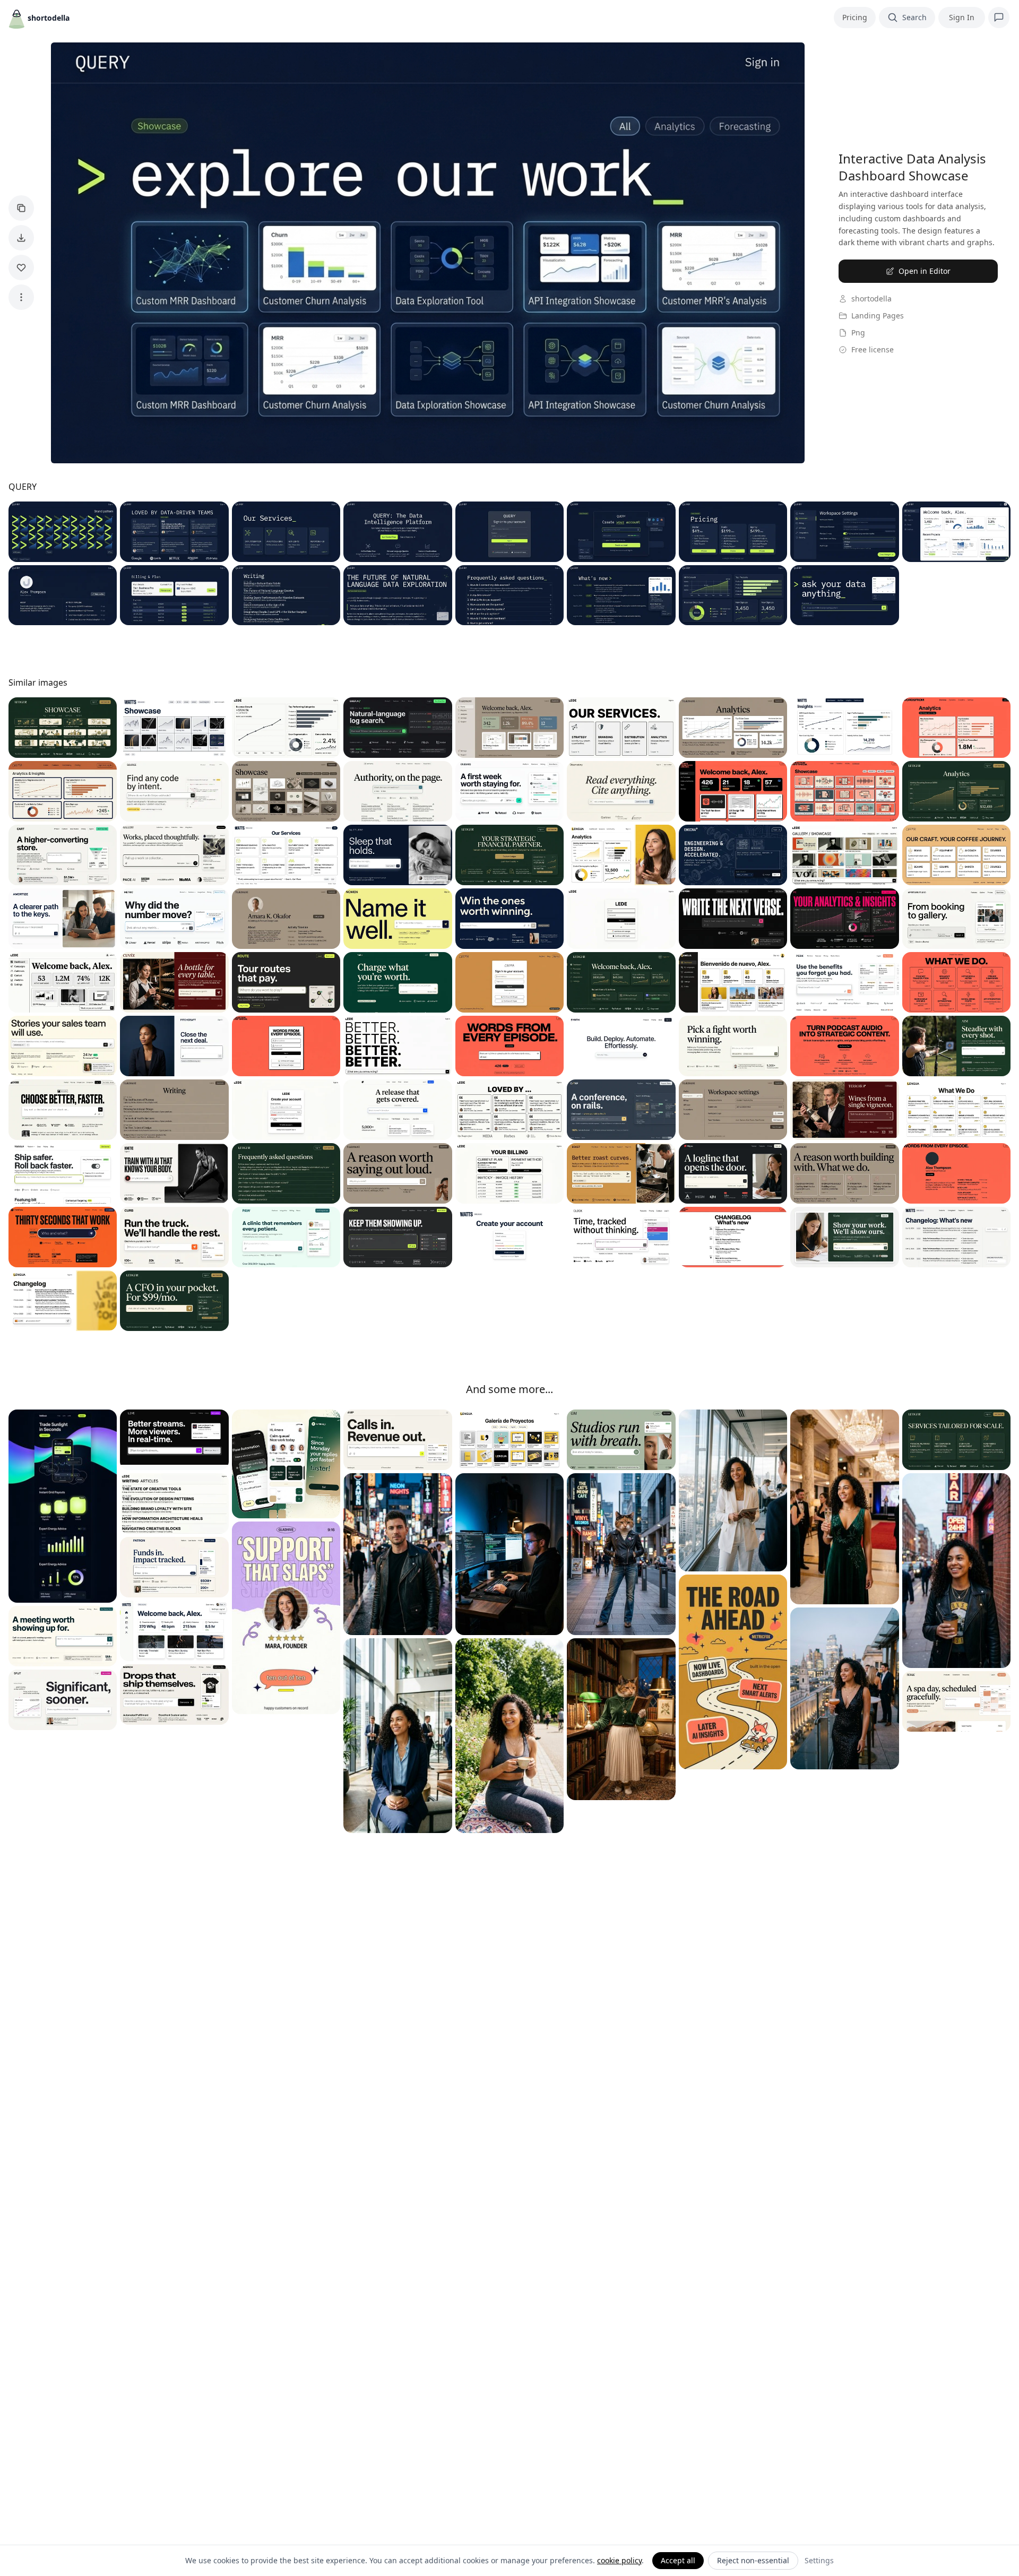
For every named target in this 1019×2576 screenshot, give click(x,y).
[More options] (21, 297)
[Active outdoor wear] (509, 1736)
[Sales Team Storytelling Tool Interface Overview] (63, 1046)
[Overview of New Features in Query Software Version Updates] (621, 595)
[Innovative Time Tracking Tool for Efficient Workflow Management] (621, 1237)
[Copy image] (21, 208)
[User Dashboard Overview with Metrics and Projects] (956, 532)
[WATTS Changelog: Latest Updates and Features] (956, 1237)
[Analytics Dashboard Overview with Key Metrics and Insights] (844, 919)
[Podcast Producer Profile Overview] (956, 1173)
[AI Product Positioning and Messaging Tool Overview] (733, 1046)
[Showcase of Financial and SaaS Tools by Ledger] (63, 728)
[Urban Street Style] (621, 1554)
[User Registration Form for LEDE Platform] (286, 1110)
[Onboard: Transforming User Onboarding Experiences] (509, 791)
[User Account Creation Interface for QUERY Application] (621, 532)
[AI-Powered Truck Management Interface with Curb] (174, 1237)
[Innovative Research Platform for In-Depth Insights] (621, 791)
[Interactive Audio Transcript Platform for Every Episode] (509, 1046)
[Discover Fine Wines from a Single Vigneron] (844, 1110)
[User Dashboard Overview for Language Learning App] (733, 982)
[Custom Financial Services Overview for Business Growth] (956, 1440)
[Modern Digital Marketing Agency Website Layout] (398, 791)
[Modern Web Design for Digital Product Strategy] (844, 1173)
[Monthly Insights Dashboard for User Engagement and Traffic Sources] (844, 728)
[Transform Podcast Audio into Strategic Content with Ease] (844, 1046)
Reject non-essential (753, 2560)
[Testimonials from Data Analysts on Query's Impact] (174, 532)
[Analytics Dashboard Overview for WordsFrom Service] (956, 728)
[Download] (21, 238)
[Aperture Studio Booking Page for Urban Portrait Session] (956, 919)
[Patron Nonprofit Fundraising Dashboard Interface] (174, 1567)
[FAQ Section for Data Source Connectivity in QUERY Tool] (509, 595)
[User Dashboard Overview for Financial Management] (621, 982)
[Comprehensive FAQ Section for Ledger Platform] (286, 1173)
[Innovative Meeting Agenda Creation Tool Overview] (63, 1636)
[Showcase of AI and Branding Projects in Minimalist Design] (286, 791)
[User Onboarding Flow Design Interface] (63, 1173)
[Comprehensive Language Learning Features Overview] (956, 1110)
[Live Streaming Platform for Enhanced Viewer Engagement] (174, 1440)
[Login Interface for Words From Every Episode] (286, 1046)
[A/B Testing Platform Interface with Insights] (63, 1700)
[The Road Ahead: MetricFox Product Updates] (733, 1672)
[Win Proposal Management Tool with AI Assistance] (509, 919)
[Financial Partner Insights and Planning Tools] (509, 855)
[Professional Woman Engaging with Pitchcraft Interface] (174, 1046)
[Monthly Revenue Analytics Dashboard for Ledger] (956, 791)
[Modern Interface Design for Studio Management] (621, 1440)
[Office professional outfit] (398, 1736)
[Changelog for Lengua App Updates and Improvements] (63, 1301)
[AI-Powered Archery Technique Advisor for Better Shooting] (956, 1046)
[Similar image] (509, 982)
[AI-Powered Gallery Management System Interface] (174, 855)
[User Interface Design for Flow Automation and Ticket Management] (286, 1464)
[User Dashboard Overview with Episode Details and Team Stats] (733, 791)
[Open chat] (999, 18)
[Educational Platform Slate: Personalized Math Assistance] (844, 1237)
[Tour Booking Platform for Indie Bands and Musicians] (286, 982)
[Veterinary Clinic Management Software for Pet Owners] (286, 1237)
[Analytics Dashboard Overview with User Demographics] (733, 728)
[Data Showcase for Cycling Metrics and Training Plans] (174, 728)
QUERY (23, 487)
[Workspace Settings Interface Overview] (844, 532)
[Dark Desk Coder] (509, 1554)
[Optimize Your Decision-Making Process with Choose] (63, 1110)
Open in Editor (925, 271)
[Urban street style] (956, 1571)
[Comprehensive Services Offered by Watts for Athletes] (286, 855)
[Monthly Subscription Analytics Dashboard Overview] (63, 791)
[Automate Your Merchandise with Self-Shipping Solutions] (174, 1695)
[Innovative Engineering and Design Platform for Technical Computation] (733, 855)
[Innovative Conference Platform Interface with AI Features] (621, 1110)
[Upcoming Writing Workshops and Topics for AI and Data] (286, 595)
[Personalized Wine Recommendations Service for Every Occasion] (174, 982)
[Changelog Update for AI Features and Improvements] (733, 1237)
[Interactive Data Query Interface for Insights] (844, 595)
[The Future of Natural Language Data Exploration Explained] (398, 595)
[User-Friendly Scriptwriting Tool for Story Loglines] (733, 1173)
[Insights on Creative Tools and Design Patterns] (174, 1503)
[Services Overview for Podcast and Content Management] (956, 982)
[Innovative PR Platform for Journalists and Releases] (398, 1110)
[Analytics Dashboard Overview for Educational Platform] (621, 855)
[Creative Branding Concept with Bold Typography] (398, 919)
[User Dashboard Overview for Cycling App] (174, 1631)
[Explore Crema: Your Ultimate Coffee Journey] (956, 855)
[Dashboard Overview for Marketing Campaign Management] (63, 982)
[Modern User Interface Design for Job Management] (398, 1440)
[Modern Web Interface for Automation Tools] (621, 1046)
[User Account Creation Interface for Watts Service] (509, 1237)
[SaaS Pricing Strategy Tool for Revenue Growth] (398, 982)
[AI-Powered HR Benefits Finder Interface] (844, 982)
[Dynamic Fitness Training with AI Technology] (174, 1173)
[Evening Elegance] (844, 1688)
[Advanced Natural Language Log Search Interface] (398, 728)
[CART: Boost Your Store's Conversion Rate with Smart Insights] (63, 855)
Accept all (678, 2560)
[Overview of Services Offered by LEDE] (621, 728)
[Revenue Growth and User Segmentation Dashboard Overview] (286, 728)
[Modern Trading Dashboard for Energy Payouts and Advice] (63, 1506)
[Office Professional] (733, 1490)
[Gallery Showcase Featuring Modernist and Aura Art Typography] (844, 855)
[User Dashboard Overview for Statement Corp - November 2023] (509, 728)
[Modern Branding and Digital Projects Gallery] (509, 1440)
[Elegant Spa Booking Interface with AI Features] (956, 1701)
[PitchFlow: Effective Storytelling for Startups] (63, 1237)
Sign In (962, 17)
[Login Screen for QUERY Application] (509, 532)
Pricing (855, 17)
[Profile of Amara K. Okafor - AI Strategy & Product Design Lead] (286, 919)
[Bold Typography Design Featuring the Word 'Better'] (398, 1046)
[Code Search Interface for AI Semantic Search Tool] (174, 791)
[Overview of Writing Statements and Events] (174, 1110)
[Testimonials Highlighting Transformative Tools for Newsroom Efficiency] (509, 1110)
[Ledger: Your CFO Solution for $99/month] (174, 1301)
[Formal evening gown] (844, 1507)
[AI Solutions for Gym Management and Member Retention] (398, 1237)
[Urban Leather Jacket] (398, 1554)
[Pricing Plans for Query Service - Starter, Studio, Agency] (733, 532)
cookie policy (619, 2560)
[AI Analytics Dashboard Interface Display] (174, 919)
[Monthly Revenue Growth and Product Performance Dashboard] (733, 595)
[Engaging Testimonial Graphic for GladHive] (286, 1618)
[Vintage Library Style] (621, 1719)
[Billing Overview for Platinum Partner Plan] (509, 1173)
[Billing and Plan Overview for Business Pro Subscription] (174, 595)
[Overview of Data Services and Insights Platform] (286, 532)
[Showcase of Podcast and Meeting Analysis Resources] (844, 791)
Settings (819, 2560)
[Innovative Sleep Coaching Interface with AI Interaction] (398, 855)
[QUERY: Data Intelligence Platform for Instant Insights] (398, 532)
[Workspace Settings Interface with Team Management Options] (733, 1110)
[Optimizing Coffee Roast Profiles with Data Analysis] (621, 1173)
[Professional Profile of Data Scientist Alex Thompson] (63, 595)
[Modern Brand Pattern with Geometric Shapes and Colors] (63, 532)
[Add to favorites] (21, 267)
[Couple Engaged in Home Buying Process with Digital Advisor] (63, 919)
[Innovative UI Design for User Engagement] (398, 1173)
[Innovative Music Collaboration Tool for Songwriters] (733, 919)
